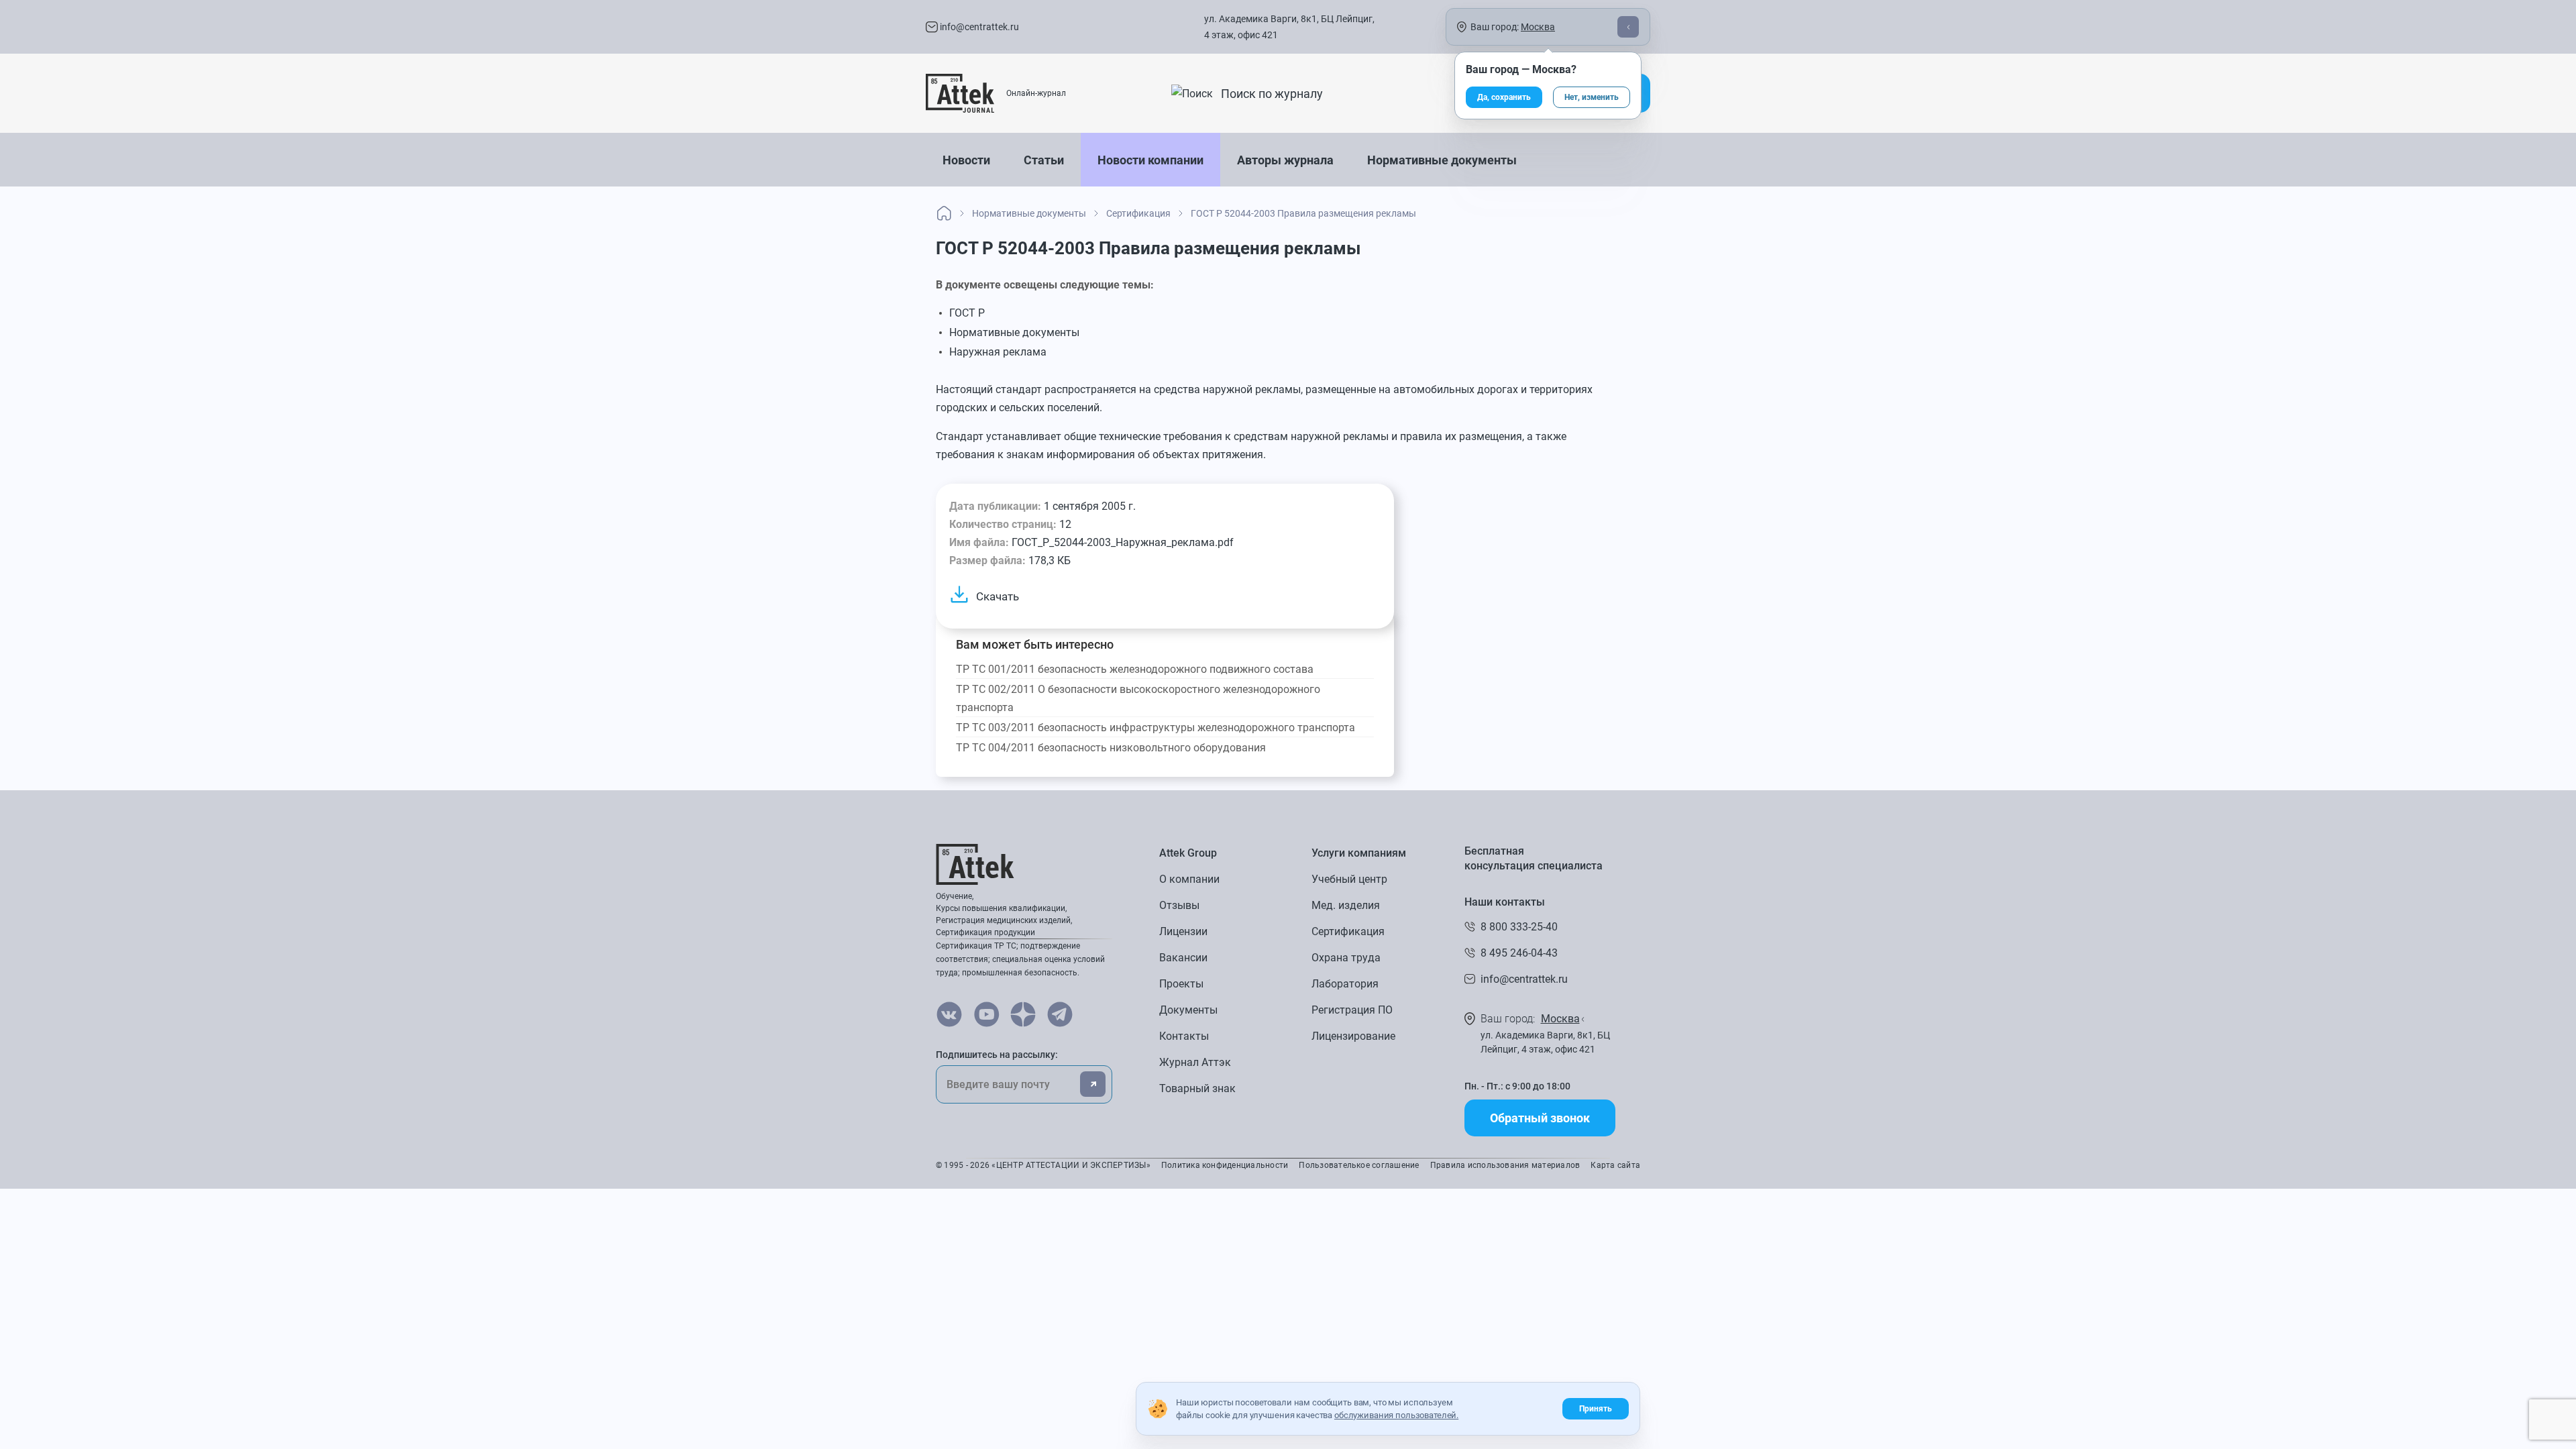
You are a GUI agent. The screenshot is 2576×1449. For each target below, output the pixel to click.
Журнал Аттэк (1195, 1062)
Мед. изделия (1346, 905)
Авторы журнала (1285, 160)
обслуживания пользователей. (1396, 1415)
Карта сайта (1615, 1165)
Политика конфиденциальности (1225, 1165)
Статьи (1044, 160)
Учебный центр (1349, 879)
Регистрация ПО (1352, 1010)
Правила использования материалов (1505, 1165)
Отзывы (1179, 905)
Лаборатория (1345, 984)
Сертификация (1348, 931)
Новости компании (1150, 160)
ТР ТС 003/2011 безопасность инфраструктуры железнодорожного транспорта (1156, 728)
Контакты (1184, 1036)
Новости (966, 160)
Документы (1188, 1010)
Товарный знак (1197, 1088)
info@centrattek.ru (978, 27)
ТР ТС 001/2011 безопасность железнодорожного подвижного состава (1135, 669)
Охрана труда (1346, 958)
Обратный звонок (1540, 1118)
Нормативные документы (1442, 160)
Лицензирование (1353, 1036)
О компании (1189, 879)
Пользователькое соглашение (1359, 1165)
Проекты (1181, 984)
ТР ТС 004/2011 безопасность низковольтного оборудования (1111, 748)
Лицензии (1183, 931)
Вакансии (1183, 958)
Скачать (998, 596)
